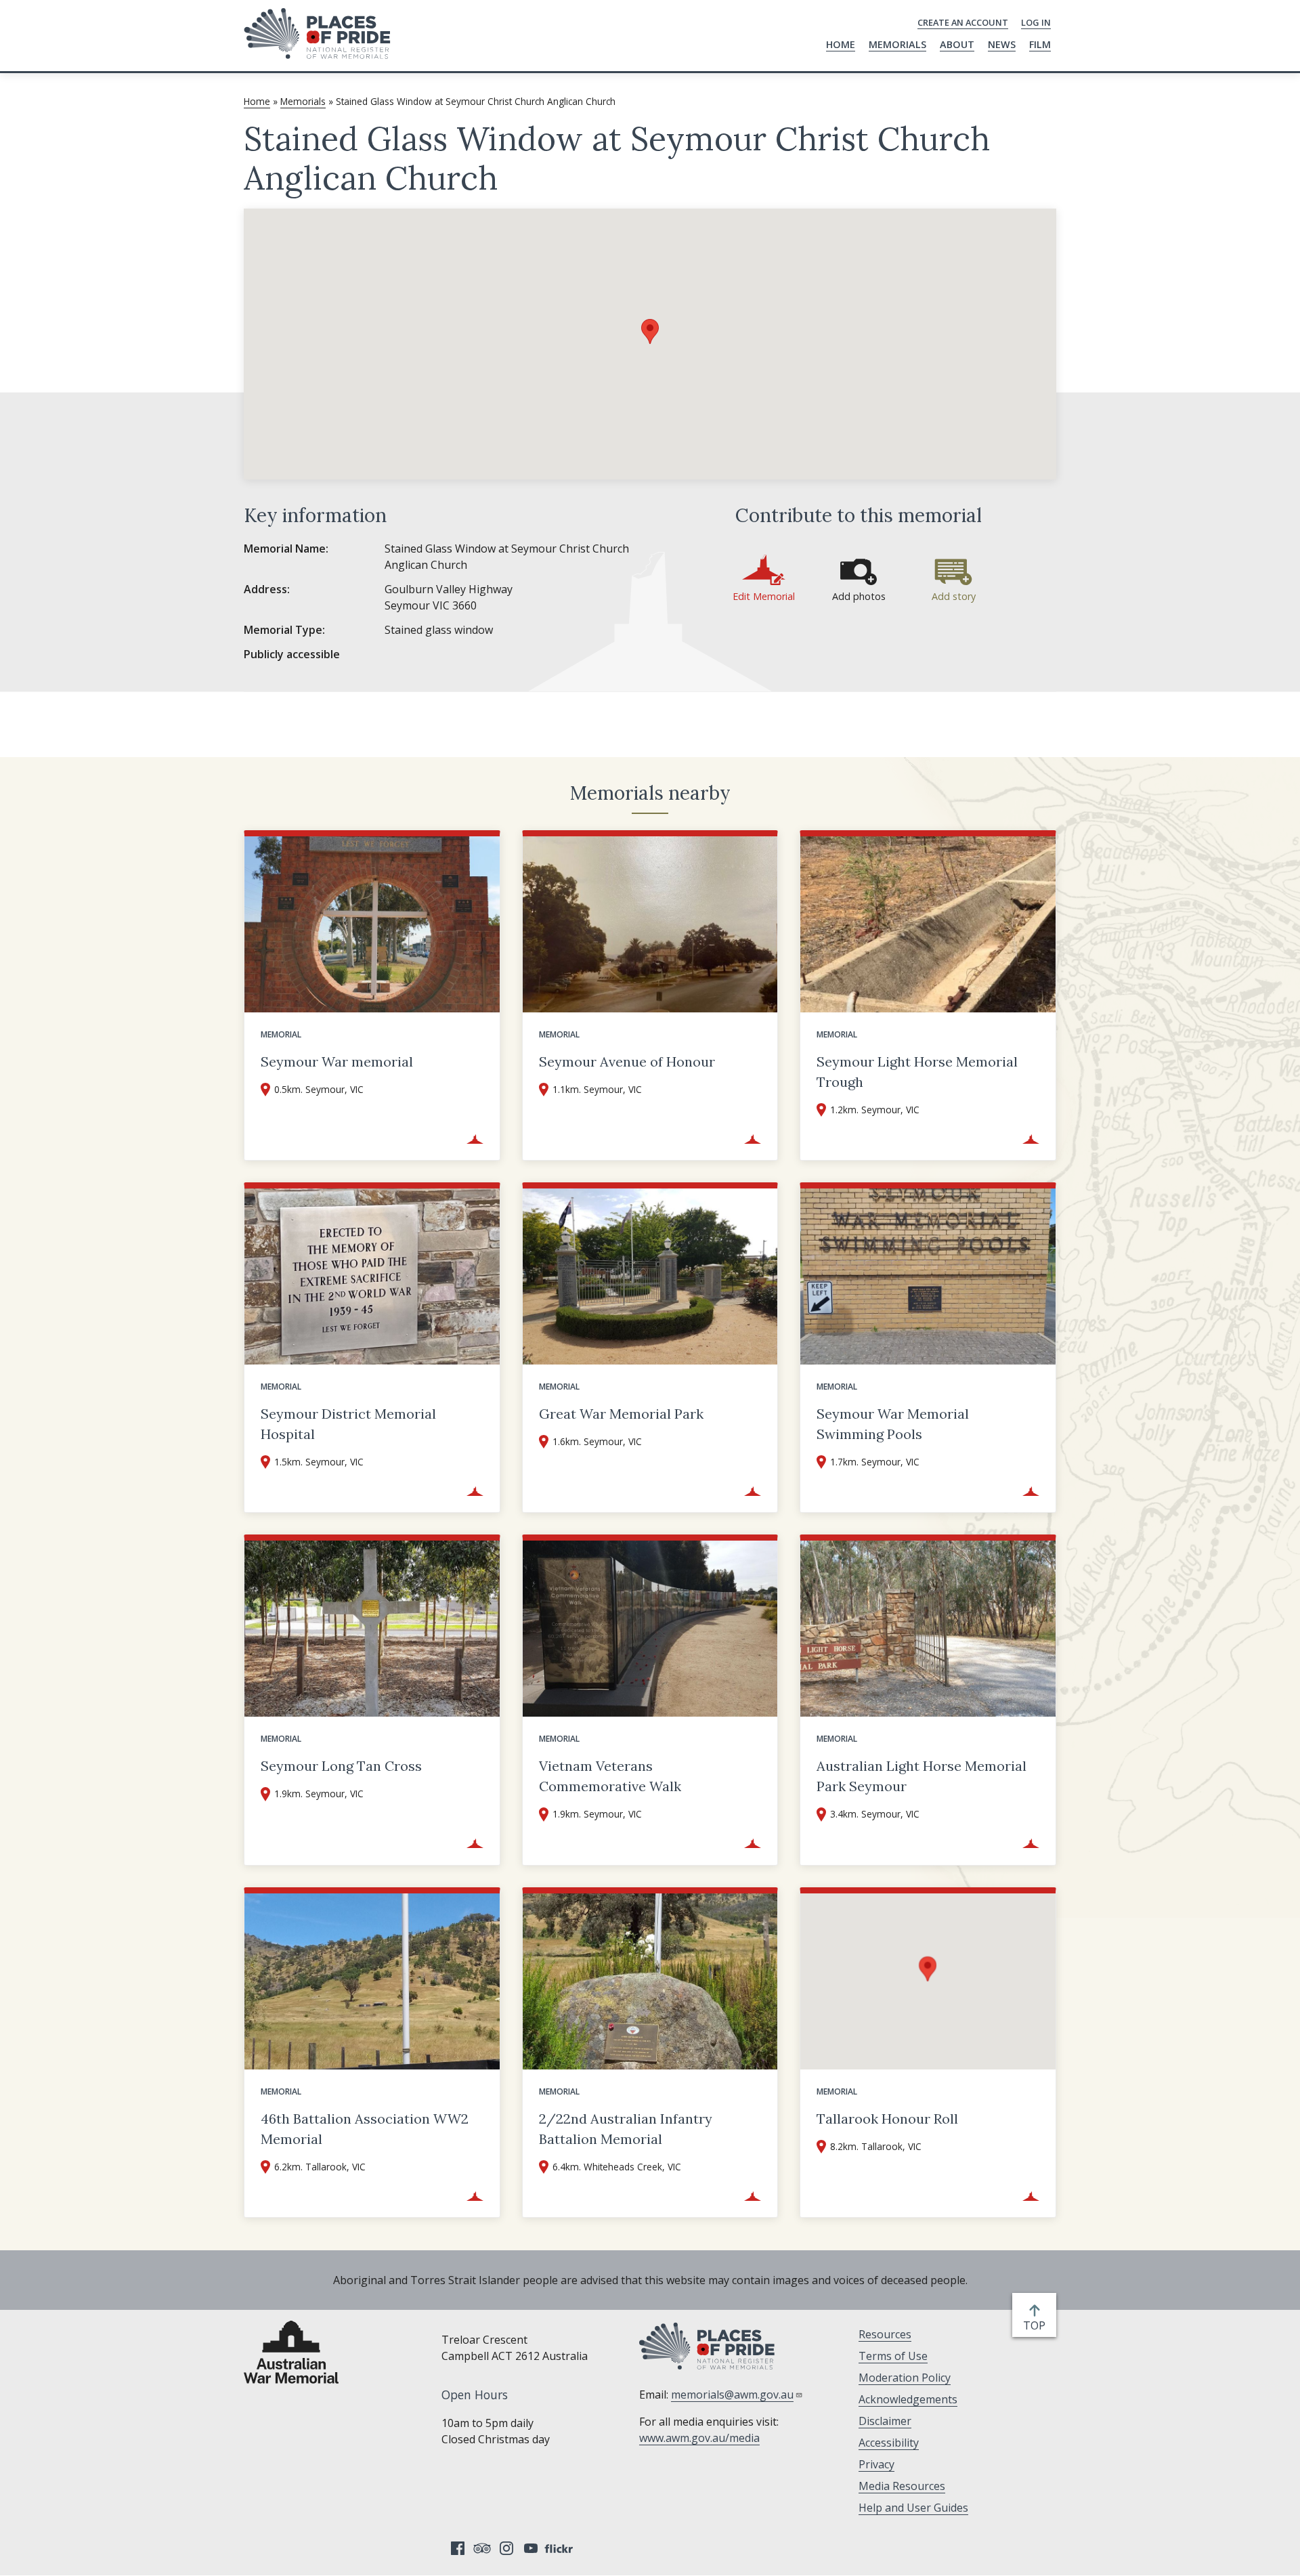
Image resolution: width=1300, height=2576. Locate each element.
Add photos (859, 596)
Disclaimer (885, 2421)
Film (1040, 44)
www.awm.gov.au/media (699, 2438)
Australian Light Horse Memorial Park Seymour (922, 1776)
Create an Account (963, 22)
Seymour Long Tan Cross (341, 1766)
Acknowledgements (908, 2399)
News (1002, 44)
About (957, 44)
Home (841, 44)
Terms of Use (893, 2356)
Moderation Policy (905, 2378)
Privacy (876, 2464)
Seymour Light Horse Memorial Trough (917, 1072)
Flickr (561, 2548)
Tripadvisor (482, 2548)
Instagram (506, 2548)
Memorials (897, 44)
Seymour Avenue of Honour (627, 1061)
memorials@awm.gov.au (732, 2395)
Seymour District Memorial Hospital (348, 1424)
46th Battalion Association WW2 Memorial (365, 2129)
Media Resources (902, 2486)
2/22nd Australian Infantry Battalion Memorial (626, 2129)
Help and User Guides (913, 2508)
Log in (1036, 22)
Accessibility (889, 2443)
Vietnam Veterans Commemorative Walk (610, 1776)
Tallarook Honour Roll (887, 2119)
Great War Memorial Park (621, 1414)
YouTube (531, 2548)
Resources (885, 2334)
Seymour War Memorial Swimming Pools (893, 1424)
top (1037, 2326)
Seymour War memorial (337, 1061)
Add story (954, 596)
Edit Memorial (764, 596)
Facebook (458, 2548)
